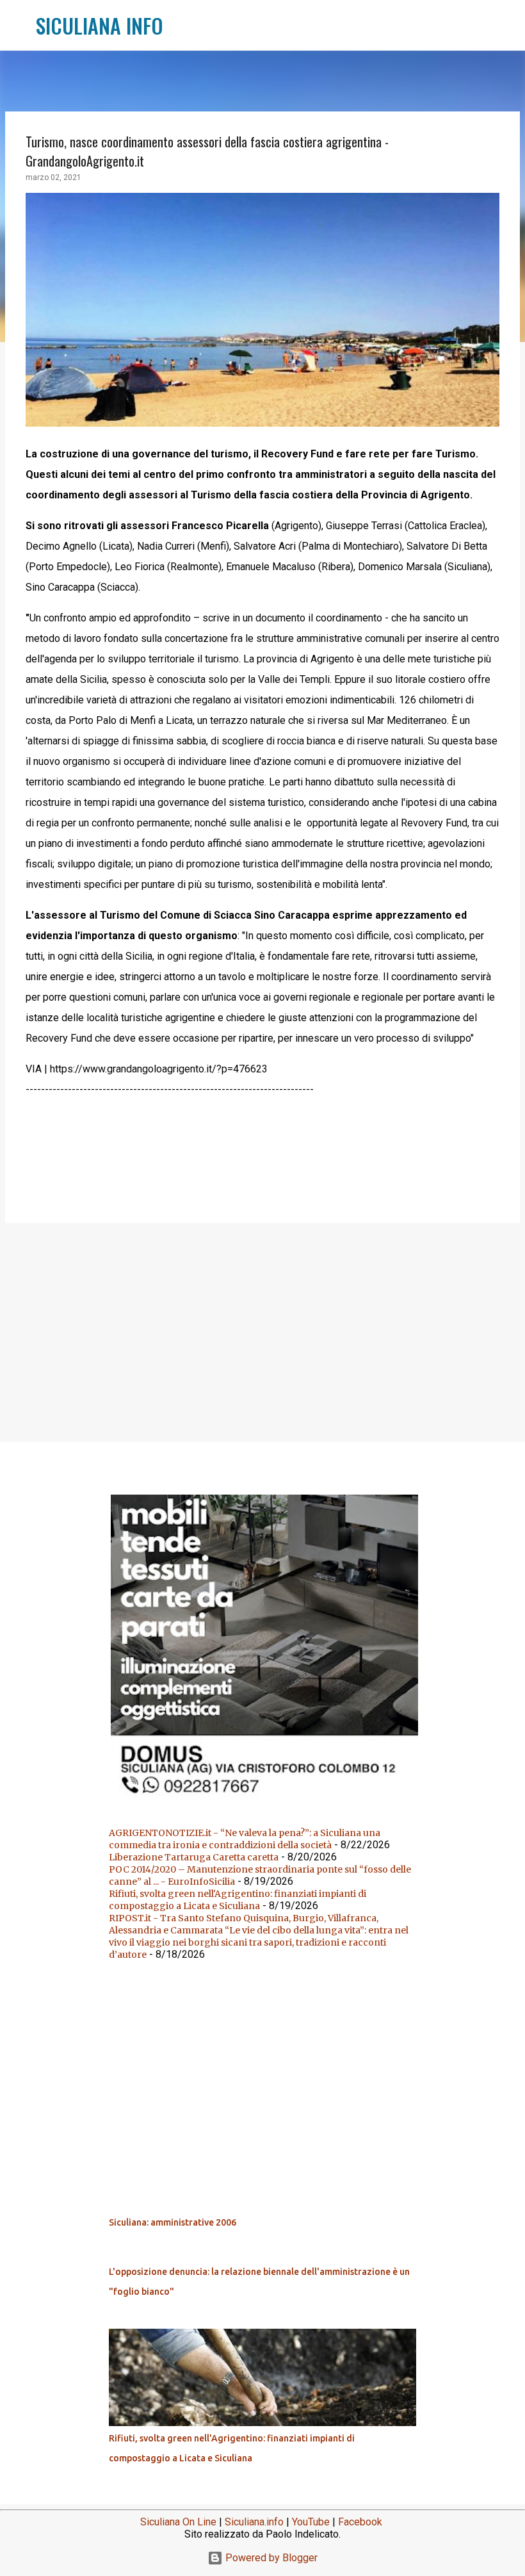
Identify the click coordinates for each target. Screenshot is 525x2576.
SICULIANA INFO (100, 25)
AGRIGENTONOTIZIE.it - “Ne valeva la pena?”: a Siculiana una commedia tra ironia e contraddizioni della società (245, 1839)
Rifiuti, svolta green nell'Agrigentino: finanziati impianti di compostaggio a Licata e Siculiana (238, 1900)
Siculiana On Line (178, 2522)
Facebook (360, 2522)
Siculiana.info (254, 2522)
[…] (268, 1801)
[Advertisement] (262, 1332)
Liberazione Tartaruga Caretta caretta (194, 1857)
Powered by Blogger (270, 2558)
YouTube (311, 2522)
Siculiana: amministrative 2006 (173, 2222)
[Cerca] (181, 26)
